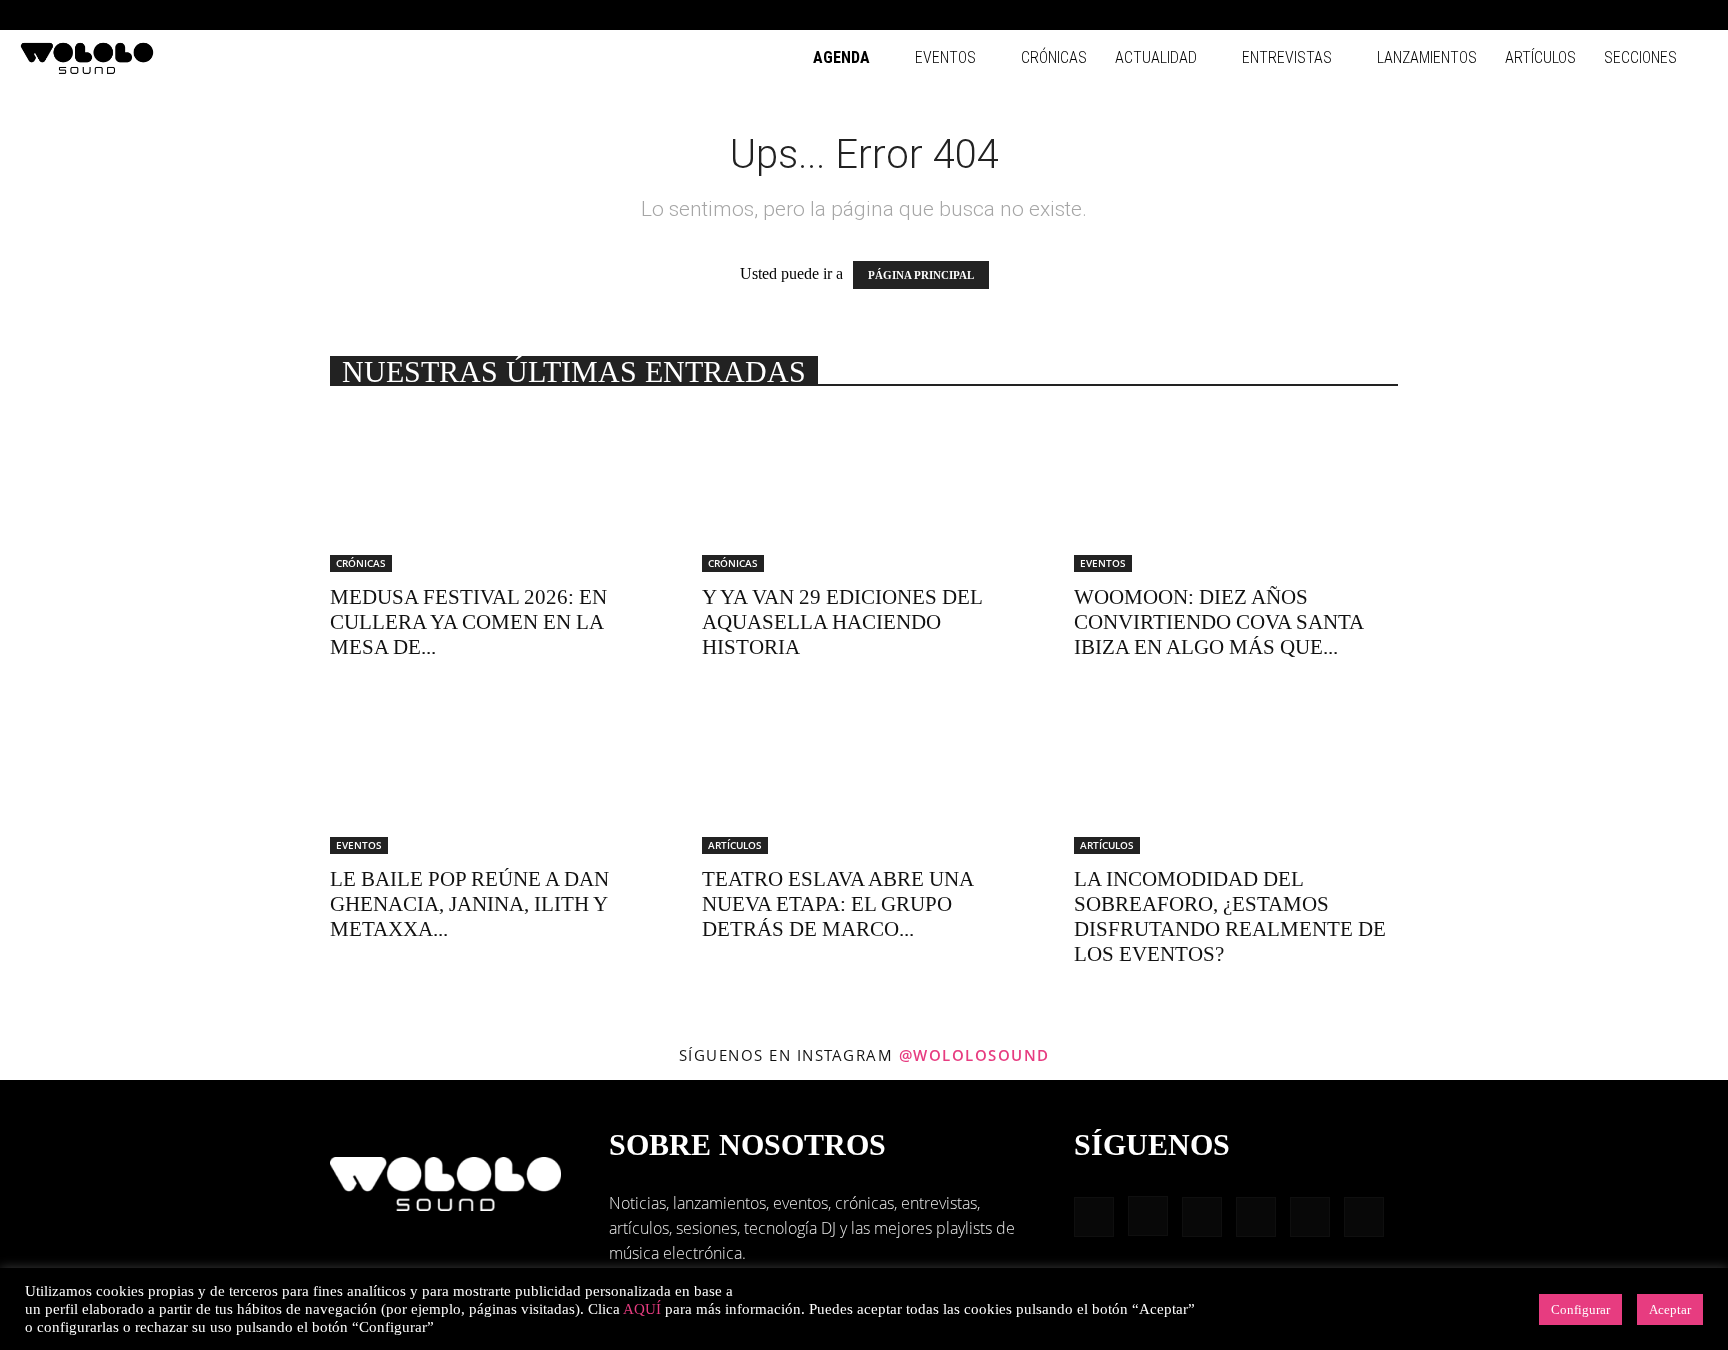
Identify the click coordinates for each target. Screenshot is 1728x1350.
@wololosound (974, 1055)
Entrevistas (1287, 57)
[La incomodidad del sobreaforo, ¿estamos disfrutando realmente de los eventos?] (1236, 774)
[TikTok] (1660, 15)
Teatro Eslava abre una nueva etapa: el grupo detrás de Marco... (837, 904)
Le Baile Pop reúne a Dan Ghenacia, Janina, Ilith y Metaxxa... (469, 904)
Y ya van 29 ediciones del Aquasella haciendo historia (842, 622)
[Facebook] (1528, 15)
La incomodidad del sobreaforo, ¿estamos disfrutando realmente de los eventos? (1230, 916)
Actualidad (1156, 57)
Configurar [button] (1580, 1309)
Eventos (945, 57)
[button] (1498, 14)
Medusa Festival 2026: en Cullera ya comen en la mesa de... (468, 622)
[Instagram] (1561, 15)
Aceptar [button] (1670, 1309)
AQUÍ (642, 1309)
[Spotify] (1627, 15)
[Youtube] (1693, 15)
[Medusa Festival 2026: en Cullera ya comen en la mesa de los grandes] (492, 492)
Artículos (1540, 57)
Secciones (1640, 57)
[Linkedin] (1594, 15)
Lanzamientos (1427, 57)
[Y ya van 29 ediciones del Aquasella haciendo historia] (864, 492)
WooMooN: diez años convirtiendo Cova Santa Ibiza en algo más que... (1218, 622)
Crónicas (1054, 57)
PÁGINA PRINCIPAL (921, 275)
